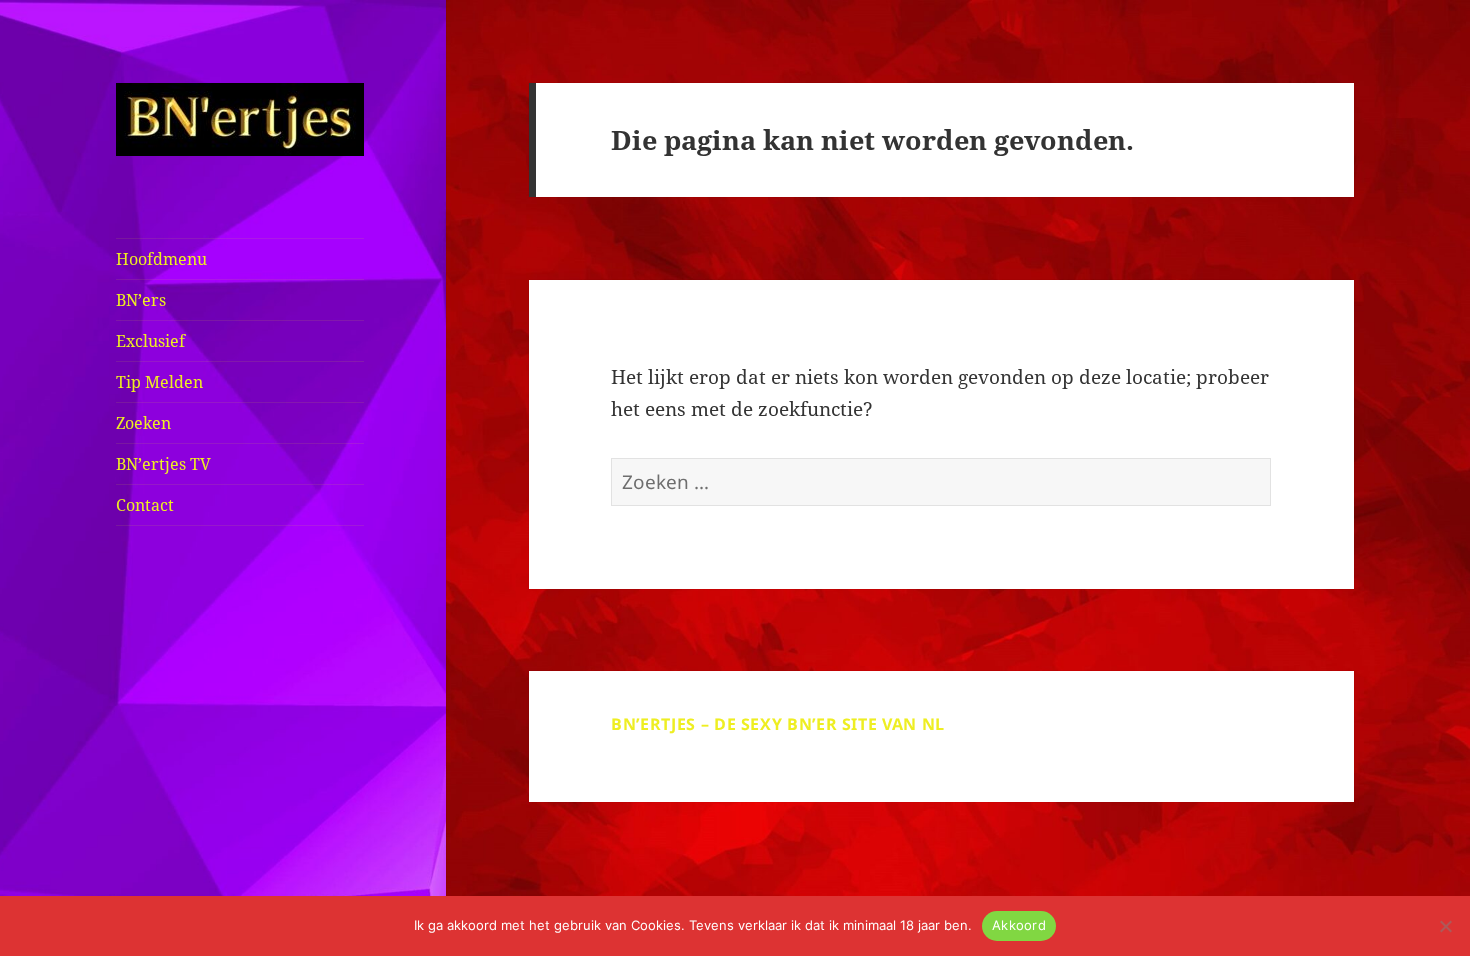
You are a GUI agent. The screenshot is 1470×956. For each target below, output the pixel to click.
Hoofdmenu (161, 259)
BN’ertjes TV (163, 464)
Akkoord (1019, 925)
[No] (1445, 926)
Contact (145, 505)
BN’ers (141, 300)
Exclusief (150, 341)
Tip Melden (159, 382)
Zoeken (143, 423)
